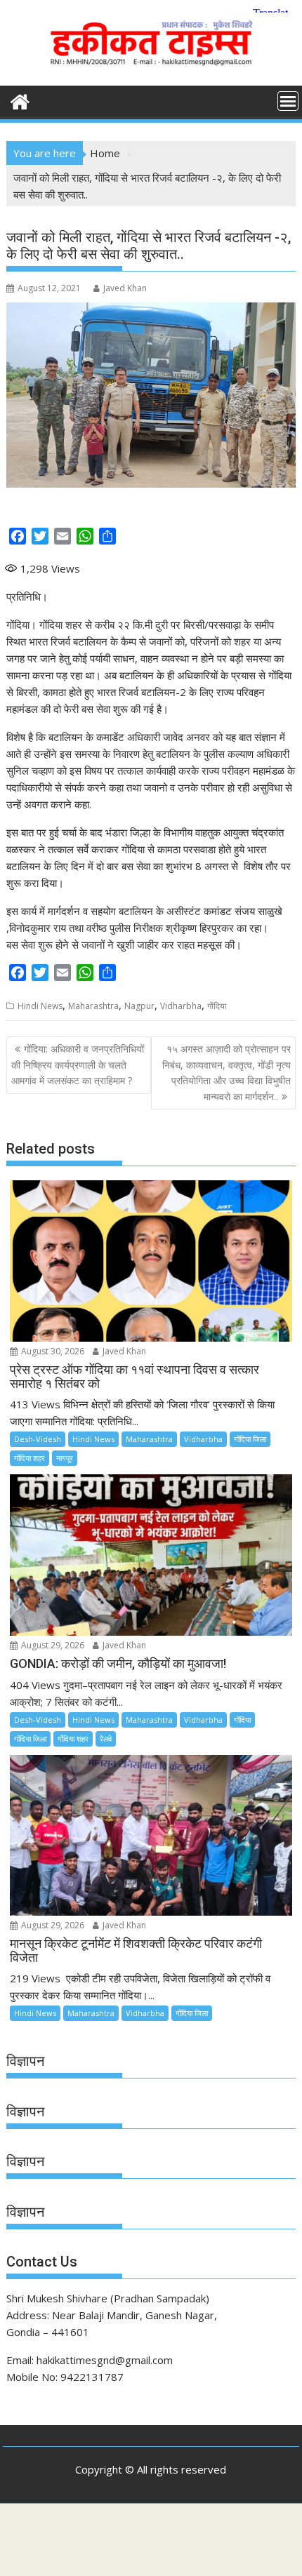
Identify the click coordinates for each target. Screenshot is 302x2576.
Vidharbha (181, 1006)
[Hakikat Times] (20, 100)
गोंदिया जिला (250, 1439)
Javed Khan (125, 288)
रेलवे (106, 1739)
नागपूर (65, 1458)
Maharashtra (93, 1006)
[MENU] (288, 101)
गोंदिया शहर (29, 1458)
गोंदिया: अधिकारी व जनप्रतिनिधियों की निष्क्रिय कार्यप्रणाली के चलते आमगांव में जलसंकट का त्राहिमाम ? (78, 1065)
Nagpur (139, 1006)
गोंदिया (217, 1006)
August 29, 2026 (52, 1645)
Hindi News (40, 1006)
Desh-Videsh (38, 1439)
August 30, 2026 (52, 1351)
